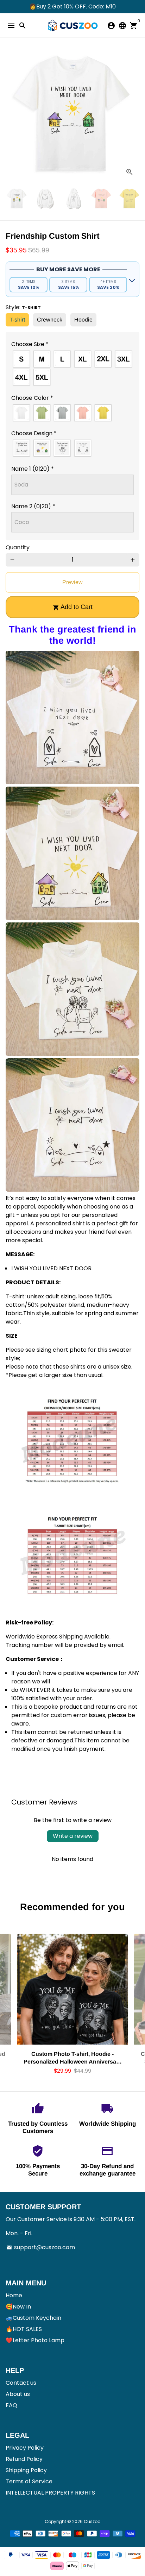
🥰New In (18, 2307)
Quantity (18, 547)
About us (18, 2394)
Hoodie (83, 320)
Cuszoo (92, 2521)
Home (14, 2295)
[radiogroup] (72, 368)
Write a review (73, 1836)
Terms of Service (29, 2481)
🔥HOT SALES (24, 2329)
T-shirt (17, 320)
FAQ (11, 2405)
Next (133, 115)
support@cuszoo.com (41, 2247)
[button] (72, 344)
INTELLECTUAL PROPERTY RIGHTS (50, 2493)
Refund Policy (24, 2459)
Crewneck (50, 320)
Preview (72, 582)
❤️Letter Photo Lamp (35, 2340)
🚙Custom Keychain (33, 2318)
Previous (12, 115)
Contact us (21, 2383)
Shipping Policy (26, 2470)
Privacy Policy (25, 2448)
